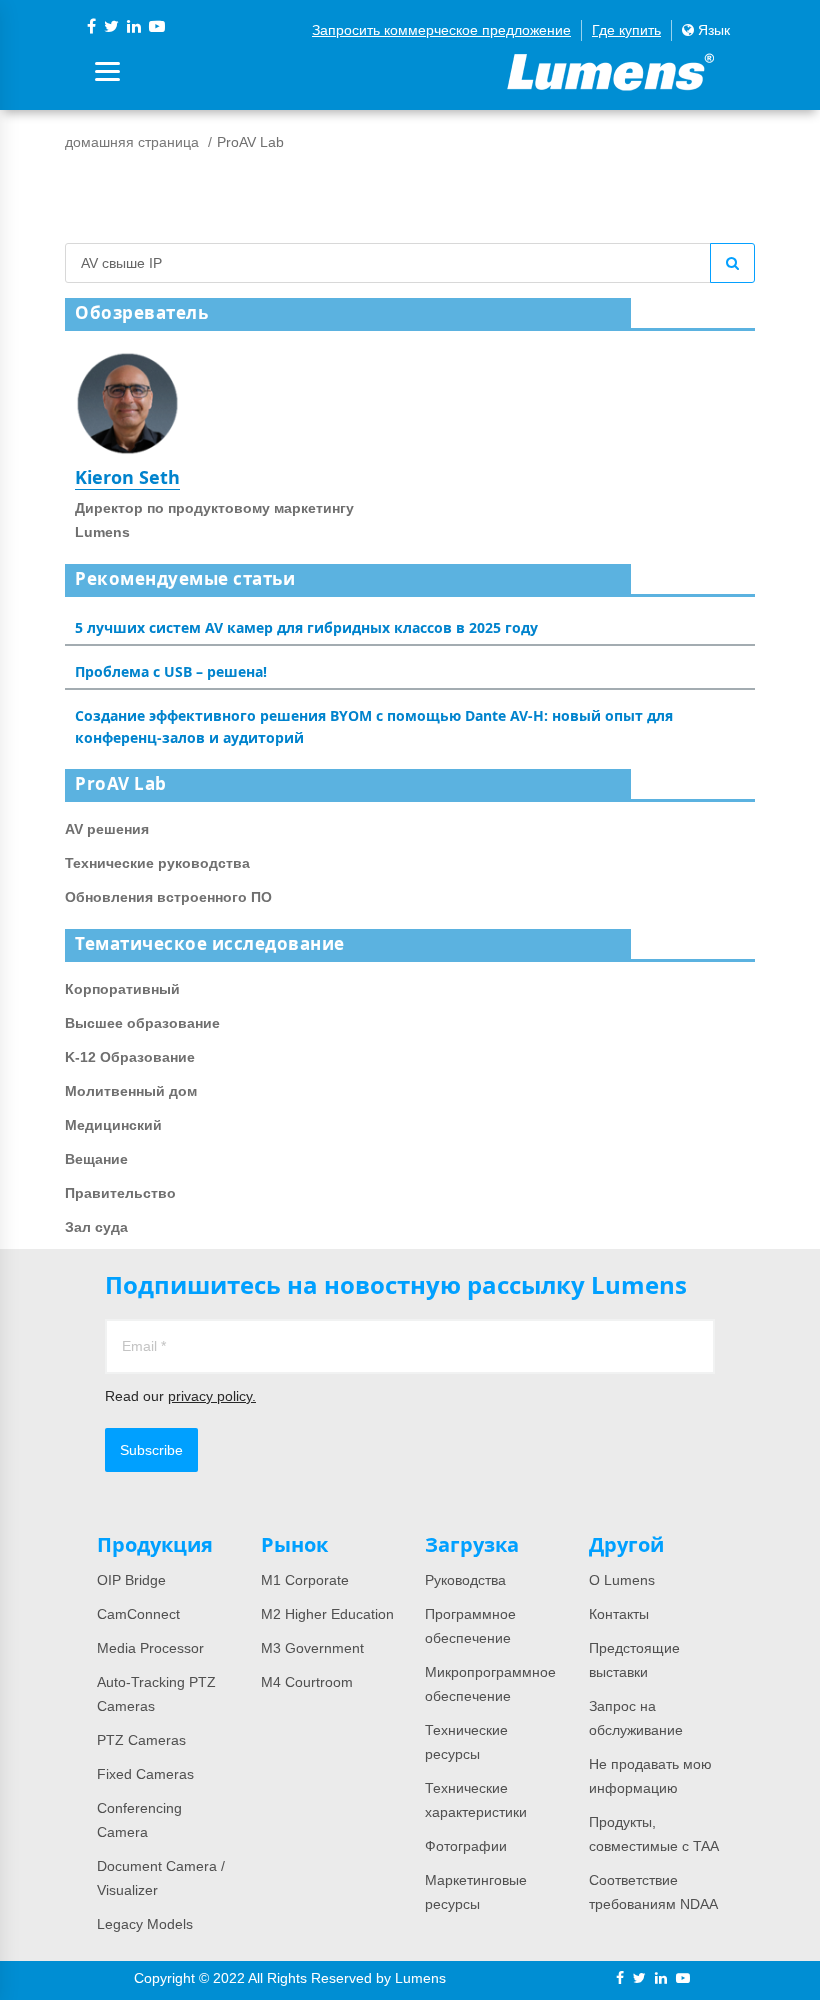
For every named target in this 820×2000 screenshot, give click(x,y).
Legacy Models (145, 1924)
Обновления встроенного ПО (168, 897)
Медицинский (113, 1125)
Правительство (120, 1193)
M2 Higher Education (327, 1614)
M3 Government (312, 1648)
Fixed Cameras (145, 1774)
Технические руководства (157, 863)
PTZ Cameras (141, 1740)
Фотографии (466, 1846)
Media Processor (150, 1648)
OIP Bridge (131, 1580)
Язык (712, 30)
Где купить (626, 30)
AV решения (107, 829)
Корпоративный (122, 989)
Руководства (465, 1580)
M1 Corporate (305, 1580)
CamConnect (138, 1614)
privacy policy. (212, 1396)
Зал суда (96, 1227)
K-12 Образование (130, 1057)
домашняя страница (132, 142)
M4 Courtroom (307, 1682)
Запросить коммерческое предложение (441, 30)
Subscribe (151, 1450)
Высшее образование (142, 1023)
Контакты (619, 1614)
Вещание (96, 1159)
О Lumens (622, 1580)
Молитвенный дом (131, 1091)
